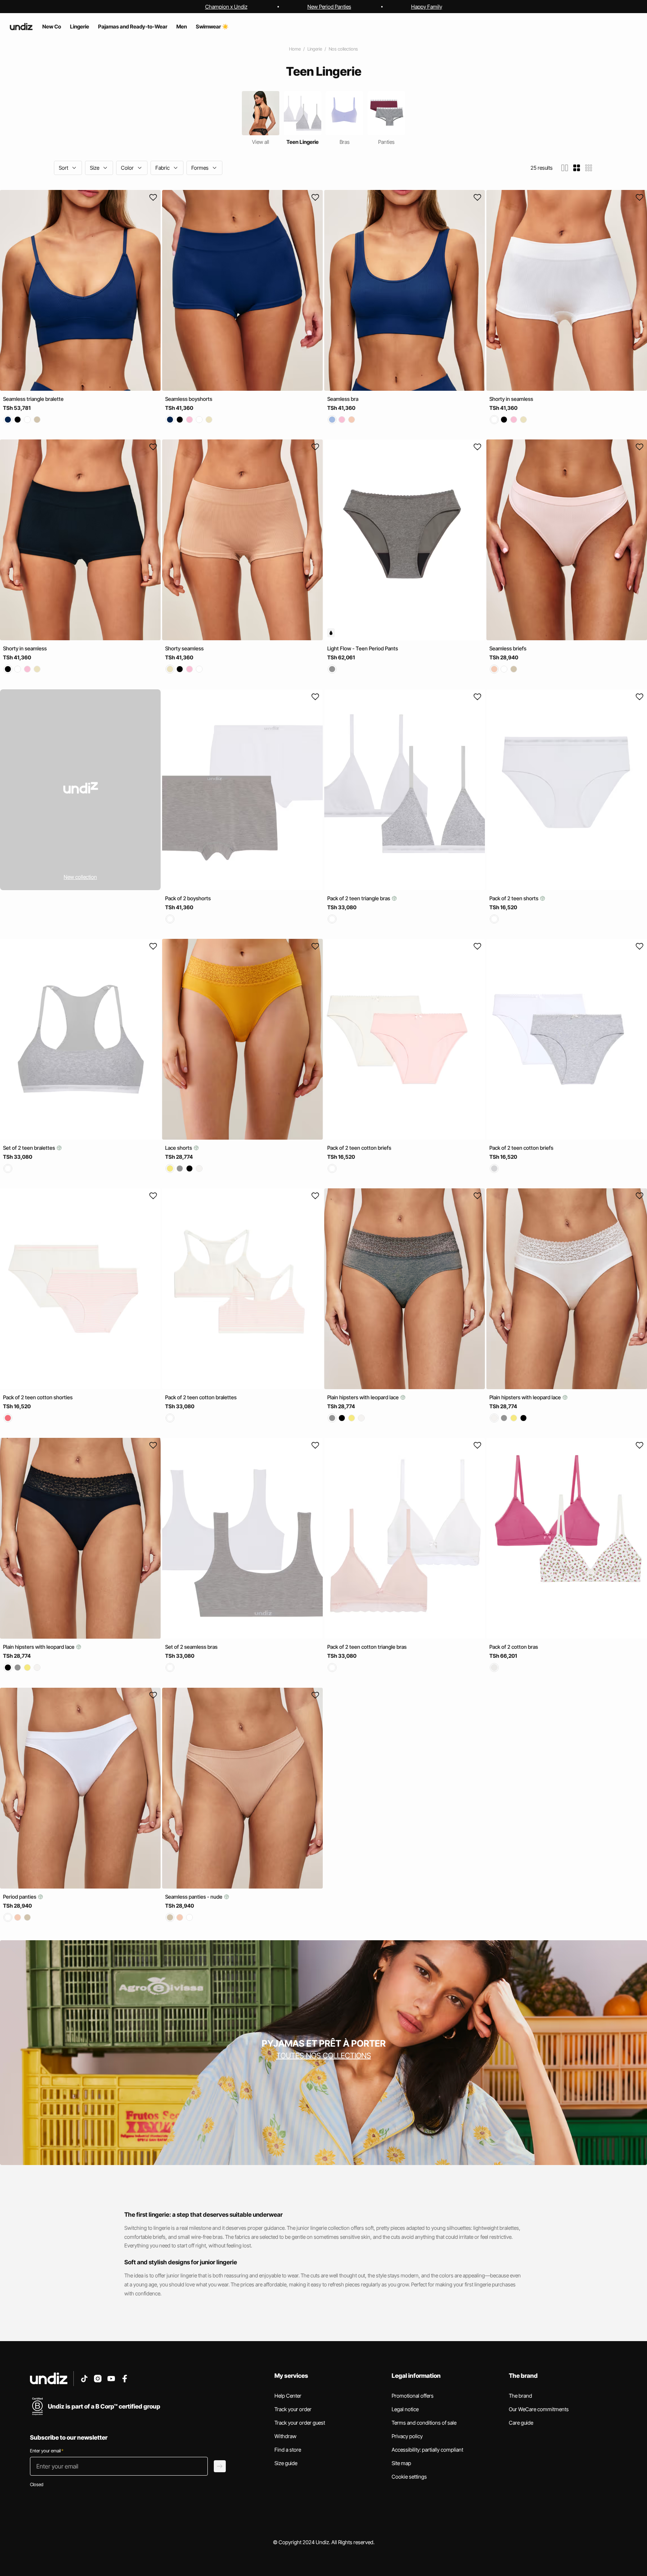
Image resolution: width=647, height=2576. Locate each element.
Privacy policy (407, 2436)
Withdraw (285, 2436)
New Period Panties (329, 7)
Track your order (293, 2409)
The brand (520, 2396)
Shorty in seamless (511, 399)
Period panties (20, 1897)
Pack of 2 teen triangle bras (359, 898)
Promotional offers (413, 2396)
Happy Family (427, 7)
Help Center (288, 2396)
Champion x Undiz (226, 7)
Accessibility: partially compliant (427, 2450)
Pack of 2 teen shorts (514, 898)
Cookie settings (409, 2477)
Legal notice (405, 2409)
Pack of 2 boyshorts (188, 898)
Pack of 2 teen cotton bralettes (201, 1397)
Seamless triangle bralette (33, 399)
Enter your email (47, 2451)
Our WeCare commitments (539, 2409)
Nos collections (343, 49)
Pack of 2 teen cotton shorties (38, 1397)
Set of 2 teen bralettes (30, 1148)
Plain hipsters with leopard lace (364, 1397)
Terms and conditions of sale (424, 2423)
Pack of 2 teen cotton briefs (359, 1148)
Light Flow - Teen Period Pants (363, 649)
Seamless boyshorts (189, 399)
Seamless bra (343, 399)
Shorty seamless (184, 649)
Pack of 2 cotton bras (514, 1647)
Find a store (288, 2450)
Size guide (286, 2463)
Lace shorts (179, 1148)
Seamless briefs (508, 649)
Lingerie (315, 49)
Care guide (521, 2423)
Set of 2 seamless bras (191, 1647)
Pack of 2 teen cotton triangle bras (367, 1647)
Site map (401, 2463)
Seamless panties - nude (194, 1897)
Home (295, 49)
